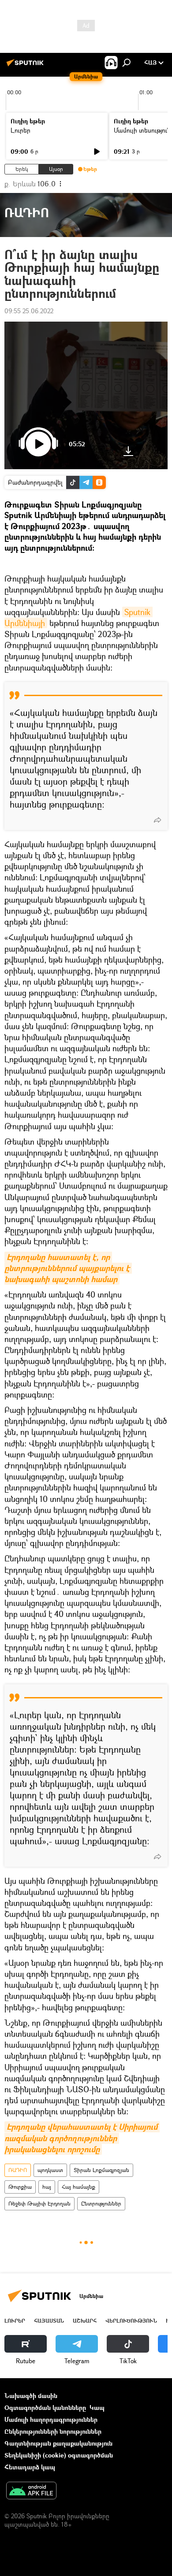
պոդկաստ (50, 2170)
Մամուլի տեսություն (142, 130)
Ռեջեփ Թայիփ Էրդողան (39, 2203)
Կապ (97, 2407)
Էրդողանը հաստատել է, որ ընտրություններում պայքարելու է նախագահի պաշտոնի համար (68, 1268)
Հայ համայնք (79, 2187)
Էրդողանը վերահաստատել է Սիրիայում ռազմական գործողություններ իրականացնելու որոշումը (82, 2138)
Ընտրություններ (101, 2203)
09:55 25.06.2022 (29, 311)
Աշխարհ (85, 2321)
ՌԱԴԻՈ (18, 2170)
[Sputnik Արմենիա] (26, 66)
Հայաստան (49, 2321)
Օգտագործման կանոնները (45, 2407)
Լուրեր (21, 130)
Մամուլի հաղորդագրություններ (51, 2419)
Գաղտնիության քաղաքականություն (58, 2443)
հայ (47, 2187)
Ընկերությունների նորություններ (53, 2431)
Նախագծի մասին (31, 2396)
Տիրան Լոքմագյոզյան (101, 2170)
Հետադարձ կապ (30, 2467)
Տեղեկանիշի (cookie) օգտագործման (59, 2455)
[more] (157, 820)
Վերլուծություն (131, 2321)
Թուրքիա (20, 2187)
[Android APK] (31, 2491)
